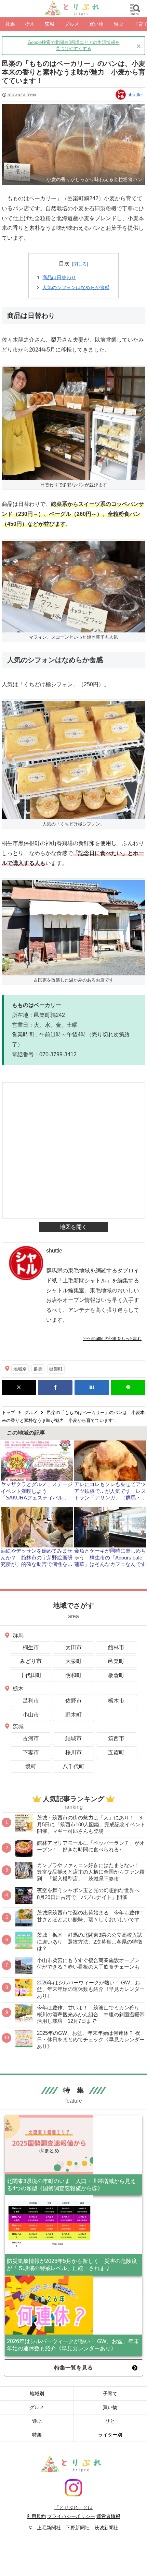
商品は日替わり (59, 277)
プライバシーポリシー (71, 2516)
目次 (64, 264)
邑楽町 (56, 1369)
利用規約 (36, 2516)
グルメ (37, 2407)
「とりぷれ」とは (73, 2507)
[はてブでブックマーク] (92, 1387)
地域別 (20, 1369)
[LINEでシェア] (128, 1387)
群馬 (38, 1369)
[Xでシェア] (19, 1387)
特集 (37, 2435)
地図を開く (73, 1227)
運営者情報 (108, 2516)
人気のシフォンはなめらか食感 (76, 287)
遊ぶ (37, 2421)
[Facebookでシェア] (55, 1387)
